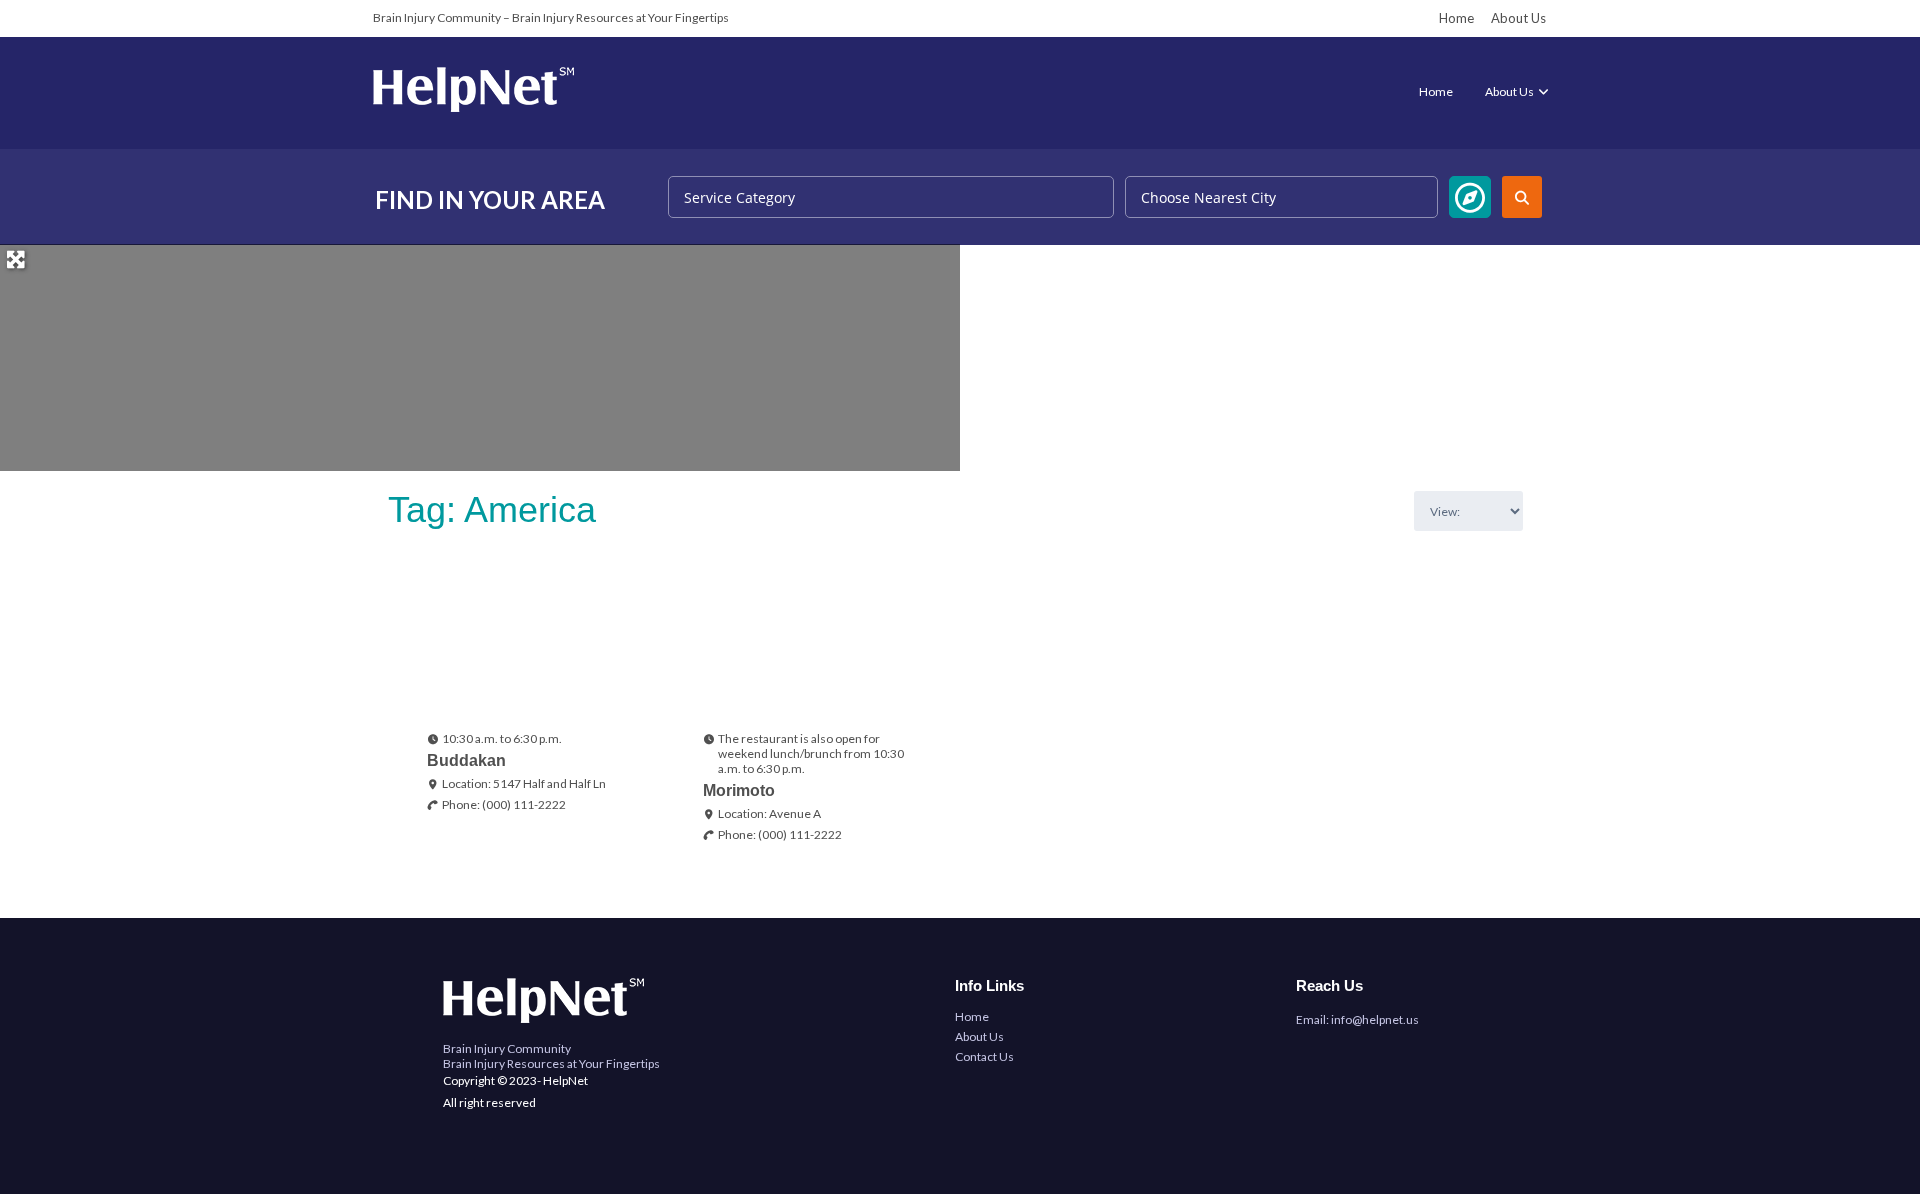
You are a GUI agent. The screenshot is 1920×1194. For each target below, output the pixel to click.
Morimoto (739, 790)
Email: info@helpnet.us (1357, 1019)
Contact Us (984, 1056)
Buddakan (466, 760)
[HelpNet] (473, 107)
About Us (1518, 18)
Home (1456, 18)
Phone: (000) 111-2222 (504, 804)
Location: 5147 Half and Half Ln (524, 783)
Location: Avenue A (769, 813)
